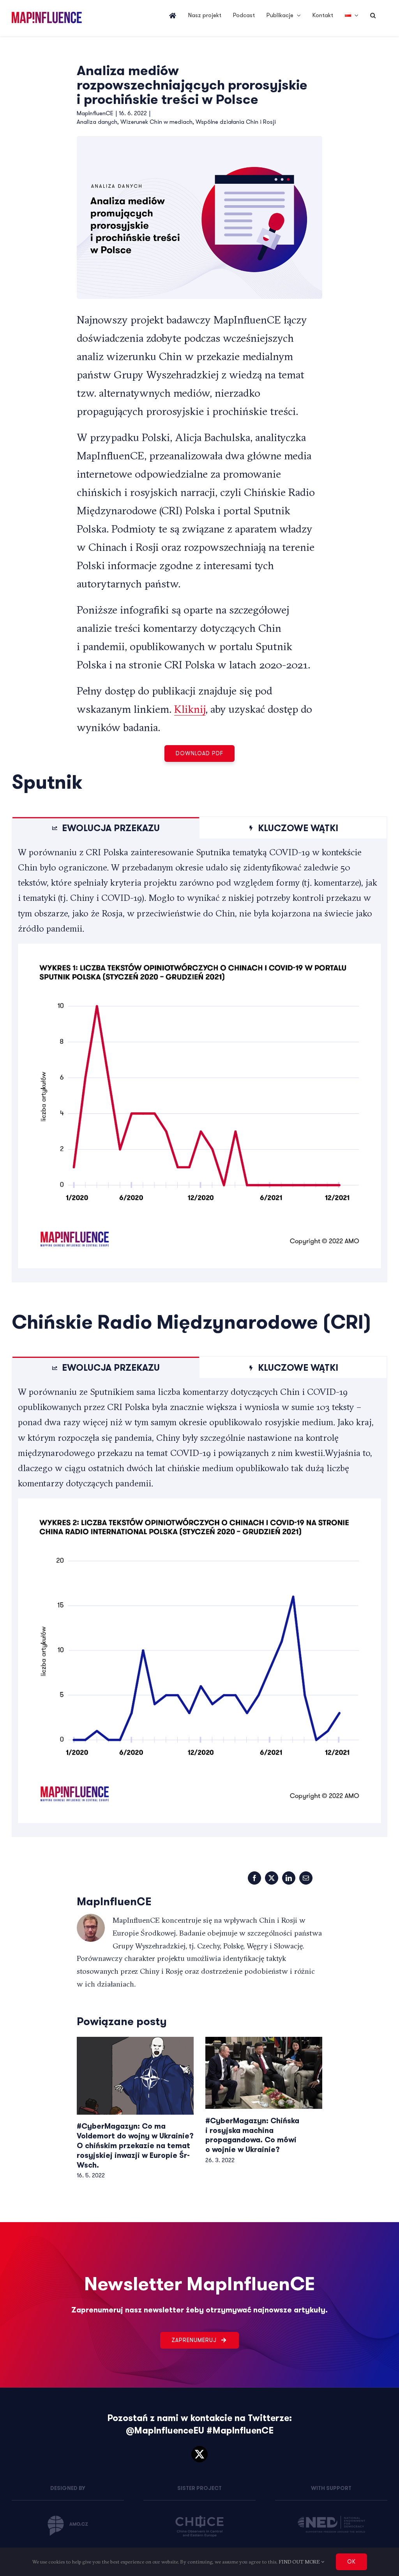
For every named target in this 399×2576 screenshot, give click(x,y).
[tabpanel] (199, 1060)
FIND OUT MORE (300, 2562)
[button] (373, 16)
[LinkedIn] (289, 1878)
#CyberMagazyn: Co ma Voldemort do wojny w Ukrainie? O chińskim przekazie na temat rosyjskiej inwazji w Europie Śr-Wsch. (135, 2146)
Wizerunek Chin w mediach (156, 122)
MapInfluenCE (95, 113)
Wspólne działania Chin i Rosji (236, 122)
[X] (272, 1878)
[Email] (306, 1878)
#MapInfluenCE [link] (240, 2431)
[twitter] (199, 2454)
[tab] (106, 828)
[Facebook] (254, 1878)
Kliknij (190, 709)
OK (351, 2562)
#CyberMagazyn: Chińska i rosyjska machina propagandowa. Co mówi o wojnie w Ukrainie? (252, 2135)
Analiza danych (97, 122)
